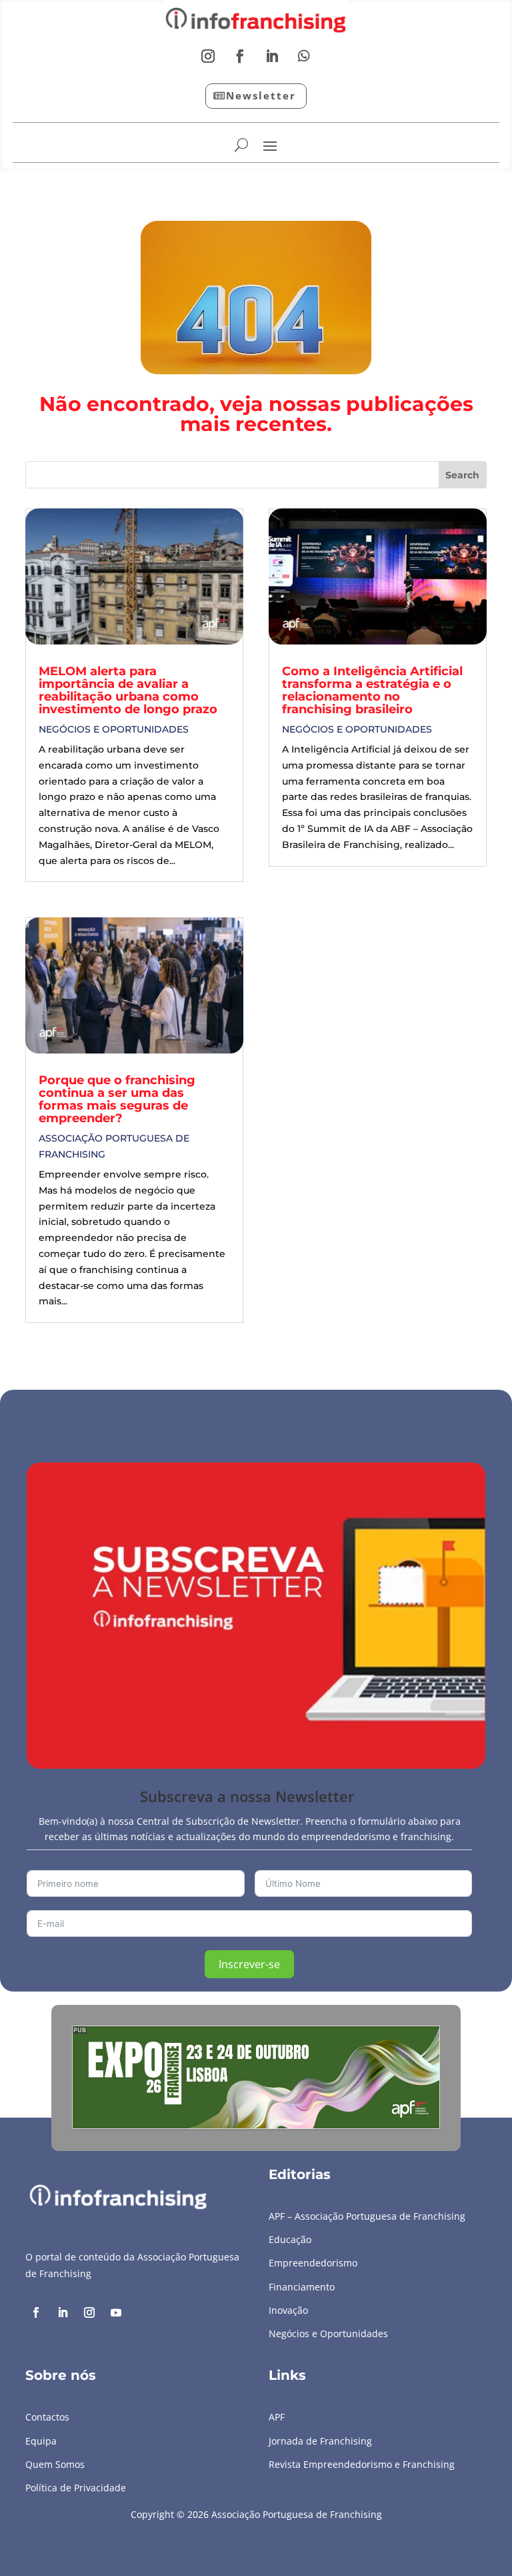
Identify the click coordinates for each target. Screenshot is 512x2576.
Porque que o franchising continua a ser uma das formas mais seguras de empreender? (117, 1099)
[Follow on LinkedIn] (272, 56)
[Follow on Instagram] (208, 56)
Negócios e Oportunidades (114, 729)
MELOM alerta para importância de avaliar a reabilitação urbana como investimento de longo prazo (128, 690)
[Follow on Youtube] (116, 2312)
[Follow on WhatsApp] (304, 56)
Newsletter (261, 95)
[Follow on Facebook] (240, 56)
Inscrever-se (249, 1964)
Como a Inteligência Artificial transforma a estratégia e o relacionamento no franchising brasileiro (372, 690)
